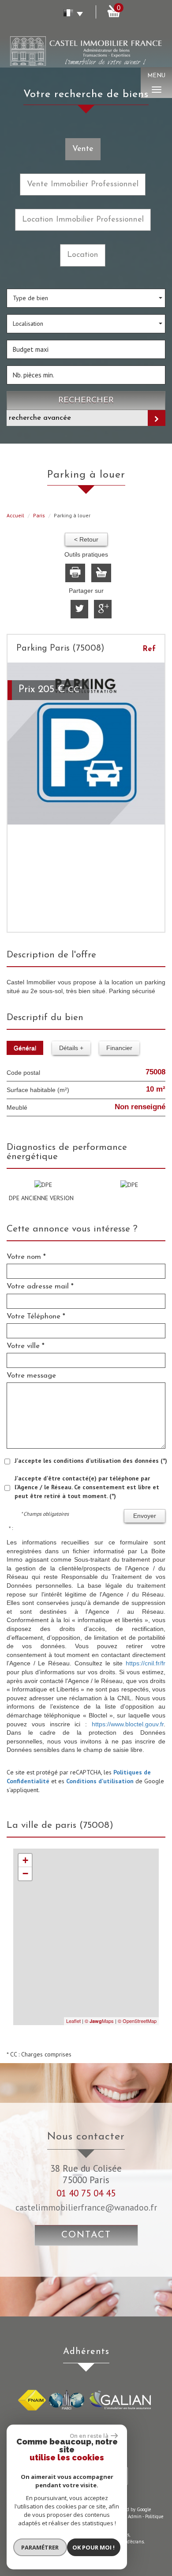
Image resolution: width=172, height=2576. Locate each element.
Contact (86, 2235)
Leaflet (73, 2021)
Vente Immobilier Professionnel (83, 184)
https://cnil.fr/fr (146, 1663)
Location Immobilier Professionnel (83, 220)
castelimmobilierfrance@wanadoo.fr (86, 2207)
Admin (135, 2516)
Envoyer (145, 1516)
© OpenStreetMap (137, 2021)
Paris (39, 515)
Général (25, 1048)
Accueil (15, 515)
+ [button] (25, 1860)
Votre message (31, 1376)
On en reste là (89, 2436)
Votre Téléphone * (36, 1316)
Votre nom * (26, 1257)
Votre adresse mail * (40, 1286)
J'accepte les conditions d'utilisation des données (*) (91, 1461)
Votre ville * (26, 1346)
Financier (119, 1048)
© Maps (99, 2021)
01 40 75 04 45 (86, 2193)
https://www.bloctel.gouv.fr (128, 1724)
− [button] (25, 1874)
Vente (83, 149)
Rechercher (86, 401)
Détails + (71, 1048)
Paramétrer (40, 2547)
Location (83, 255)
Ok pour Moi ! (93, 2547)
